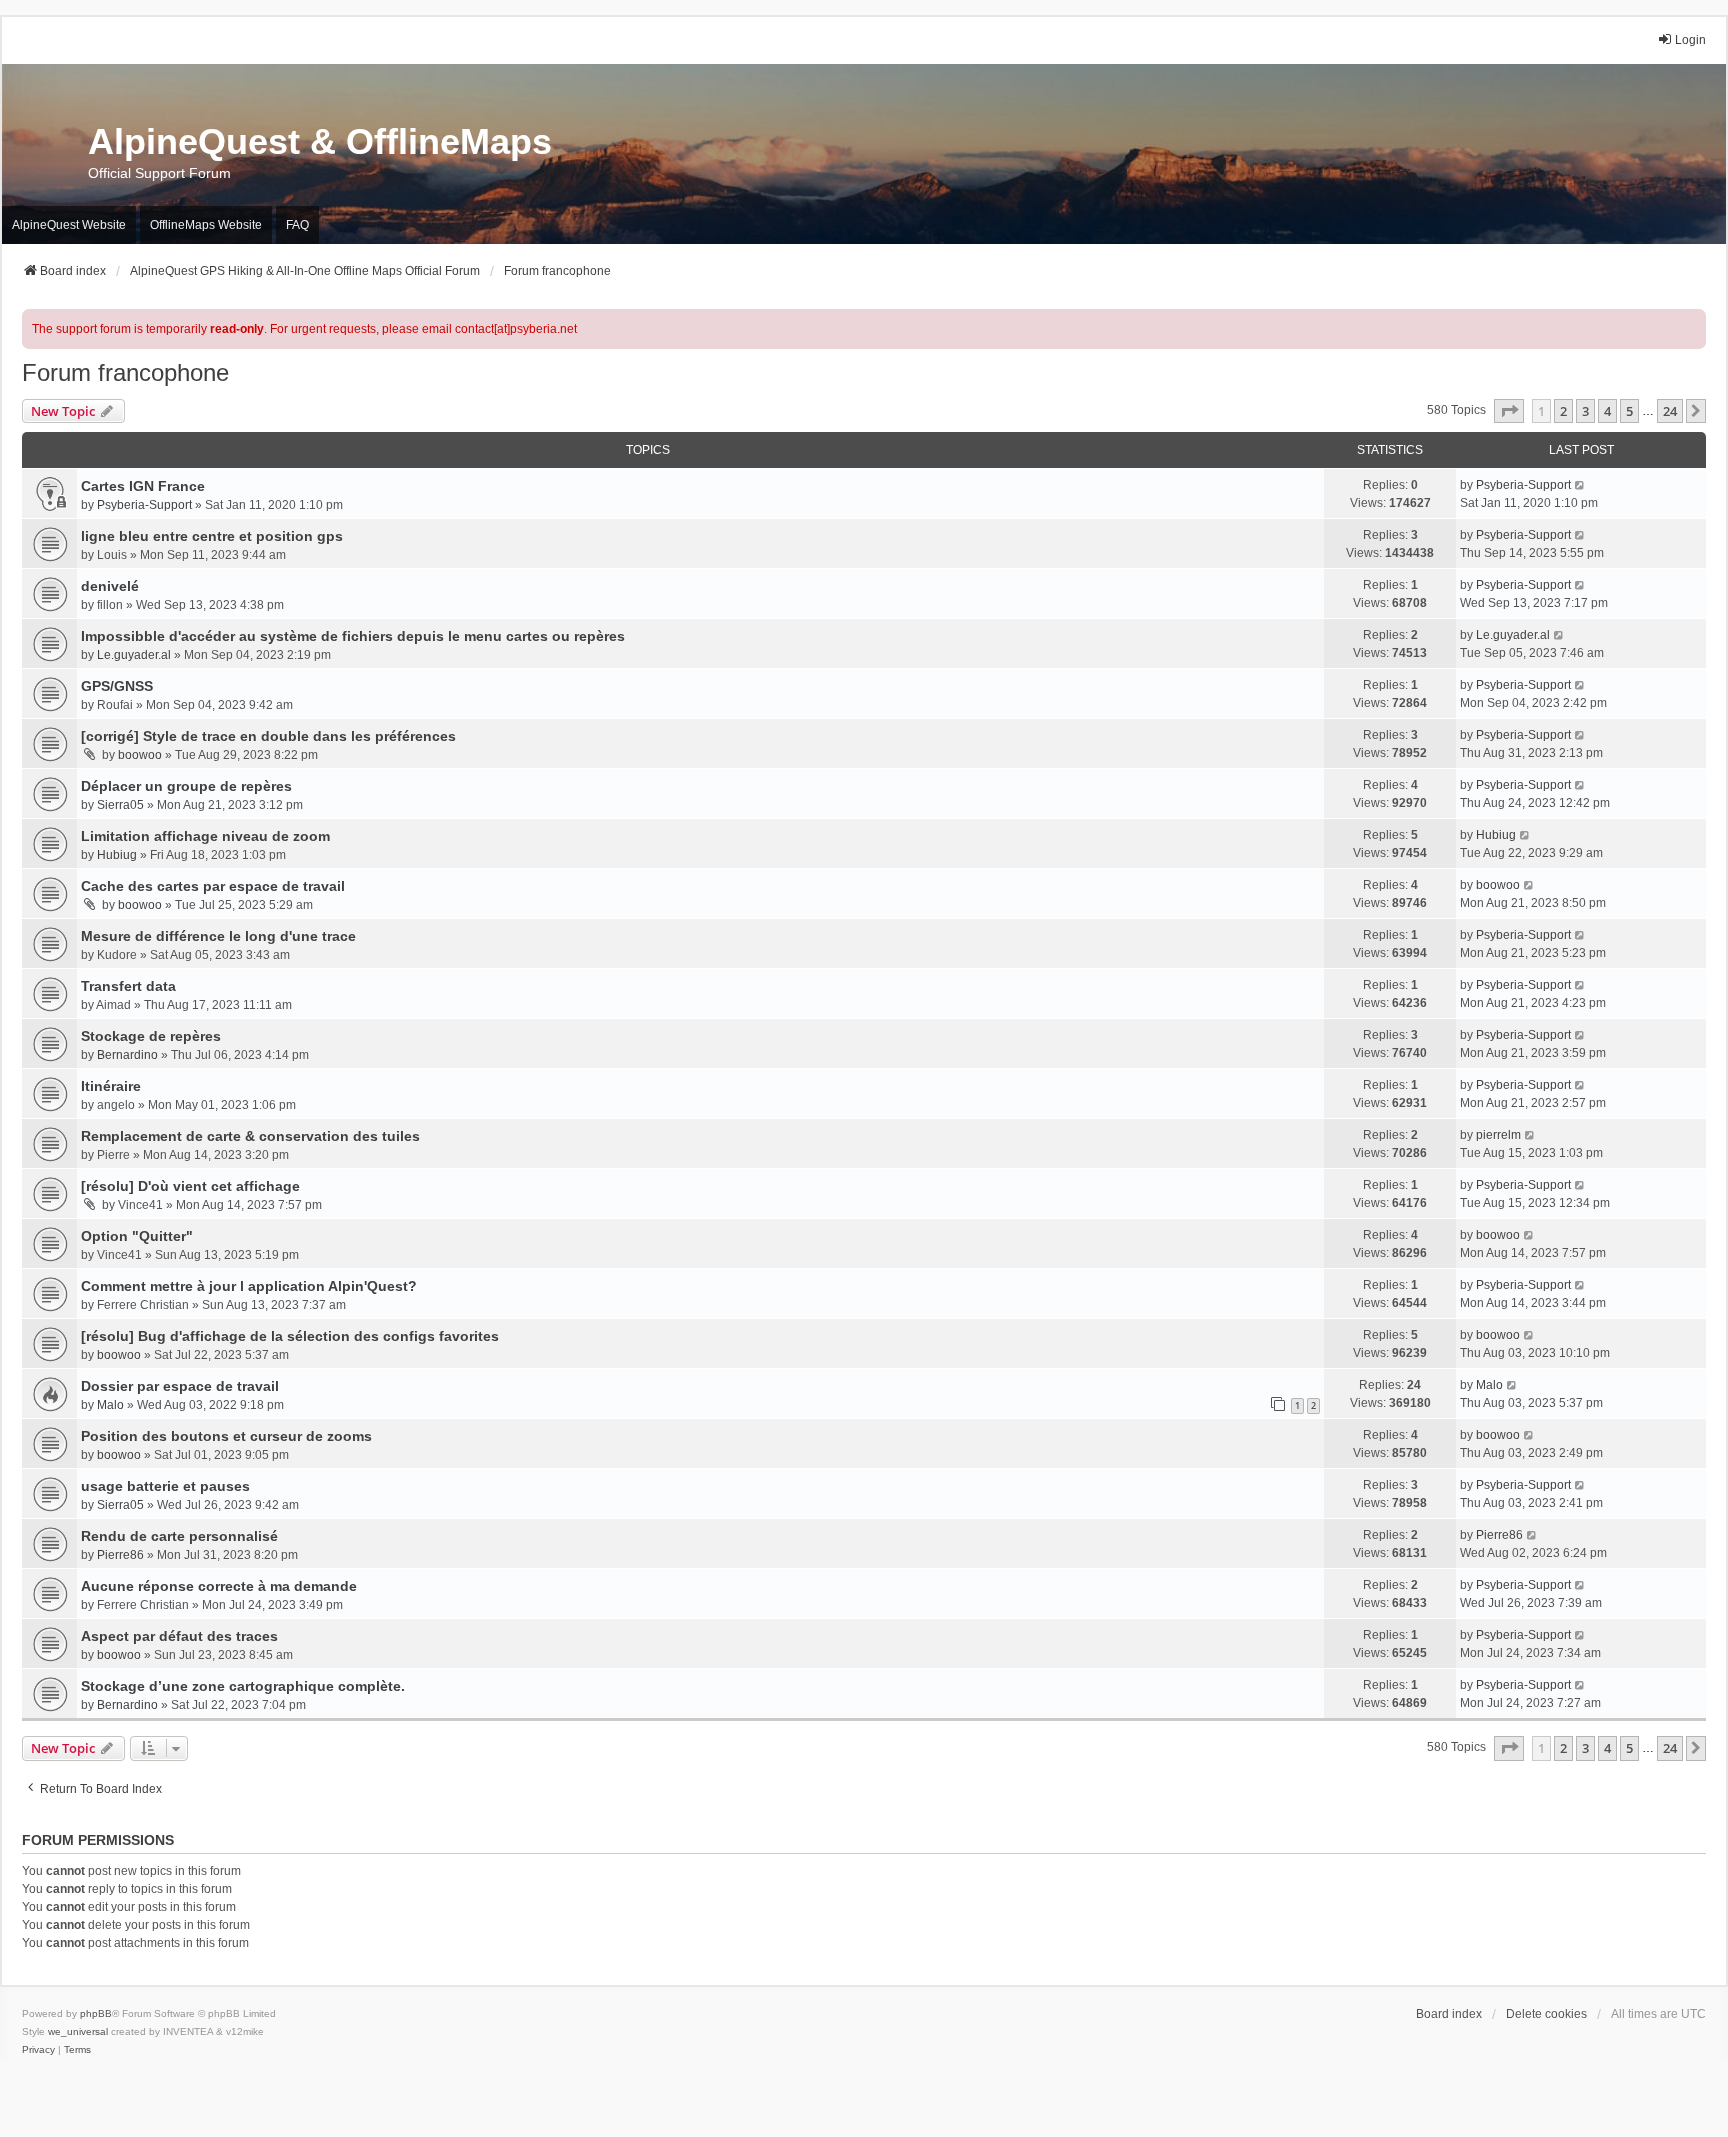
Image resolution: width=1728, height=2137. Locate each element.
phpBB (96, 2013)
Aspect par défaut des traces (179, 1636)
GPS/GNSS (117, 686)
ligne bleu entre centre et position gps (212, 536)
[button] (1509, 411)
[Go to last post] (1580, 485)
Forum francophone (125, 372)
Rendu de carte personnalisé (179, 1536)
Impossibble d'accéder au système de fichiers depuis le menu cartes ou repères (353, 636)
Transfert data (128, 986)
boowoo (140, 755)
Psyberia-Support (144, 505)
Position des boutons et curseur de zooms (226, 1436)
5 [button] (1629, 411)
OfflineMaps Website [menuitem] (206, 225)
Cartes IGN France (143, 486)
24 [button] (1670, 411)
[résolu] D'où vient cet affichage (190, 1186)
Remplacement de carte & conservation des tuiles (250, 1136)
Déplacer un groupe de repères (186, 786)
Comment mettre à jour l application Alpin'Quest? (249, 1286)
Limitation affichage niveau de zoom (205, 836)
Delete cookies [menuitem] (1546, 2014)
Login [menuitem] (1690, 40)
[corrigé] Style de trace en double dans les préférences (268, 736)
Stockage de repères (151, 1036)
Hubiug (117, 855)
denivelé (110, 586)
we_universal (78, 2031)
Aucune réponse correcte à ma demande (219, 1586)
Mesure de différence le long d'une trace (218, 936)
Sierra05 (120, 805)
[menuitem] (38, 2050)
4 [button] (1607, 411)
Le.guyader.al (134, 655)
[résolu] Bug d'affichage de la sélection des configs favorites (290, 1336)
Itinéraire (111, 1086)
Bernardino (127, 1055)
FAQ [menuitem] (297, 225)
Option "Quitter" (137, 1236)
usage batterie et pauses (165, 1486)
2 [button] (1563, 411)
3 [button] (1585, 411)
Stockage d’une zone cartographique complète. (243, 1686)
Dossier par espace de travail (180, 1386)
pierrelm (1498, 1135)
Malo (110, 1405)
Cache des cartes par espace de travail (213, 886)
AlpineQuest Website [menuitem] (69, 225)
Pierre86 (120, 1555)
